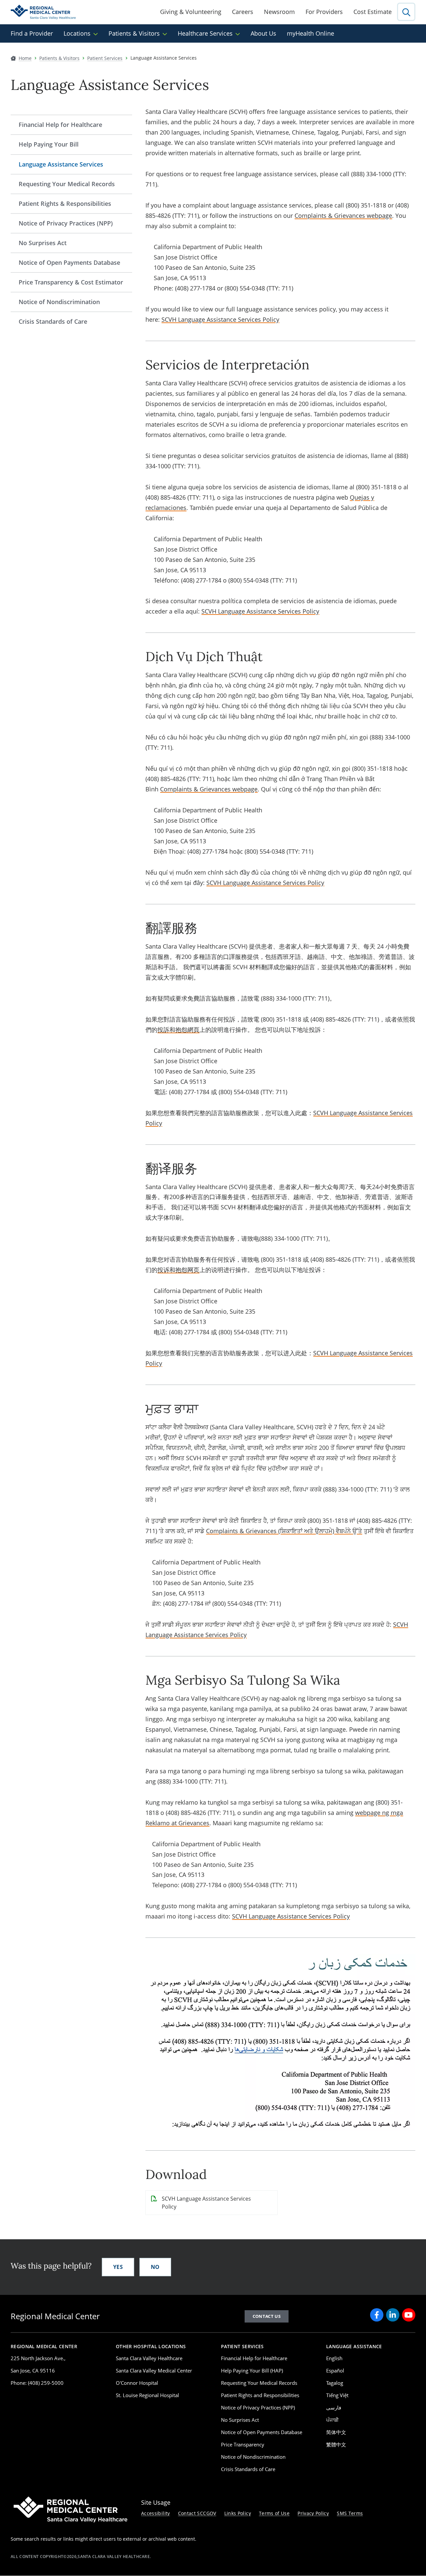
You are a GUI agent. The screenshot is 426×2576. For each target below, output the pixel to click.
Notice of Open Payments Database (69, 262)
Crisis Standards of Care (53, 321)
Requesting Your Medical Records (67, 184)
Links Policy (238, 2513)
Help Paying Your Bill (49, 144)
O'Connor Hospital (137, 2383)
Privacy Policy (313, 2513)
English (334, 2358)
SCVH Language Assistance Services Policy (220, 319)
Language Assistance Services (61, 164)
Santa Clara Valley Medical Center (154, 2370)
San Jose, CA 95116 (33, 2370)
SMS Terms (350, 2513)
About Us (263, 33)
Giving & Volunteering (191, 12)
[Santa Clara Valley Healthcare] (43, 12)
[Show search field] (406, 12)
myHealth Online (311, 33)
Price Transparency (243, 2444)
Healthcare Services (205, 33)
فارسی (334, 2407)
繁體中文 (336, 2444)
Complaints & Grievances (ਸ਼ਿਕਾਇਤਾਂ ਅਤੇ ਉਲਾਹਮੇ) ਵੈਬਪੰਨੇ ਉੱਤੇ (284, 1531)
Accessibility (156, 2513)
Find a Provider (32, 33)
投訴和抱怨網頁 (178, 1030)
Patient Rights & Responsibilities (65, 204)
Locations (77, 33)
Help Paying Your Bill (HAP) (252, 2370)
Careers (243, 12)
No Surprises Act (43, 243)
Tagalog (335, 2383)
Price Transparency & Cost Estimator (71, 282)
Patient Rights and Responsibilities (260, 2395)
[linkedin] (393, 2315)
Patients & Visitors (134, 33)
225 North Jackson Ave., (38, 2358)
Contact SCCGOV (197, 2513)
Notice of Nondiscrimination (59, 302)
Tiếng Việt (337, 2395)
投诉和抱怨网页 (178, 1270)
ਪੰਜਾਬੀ (332, 2420)
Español (335, 2370)
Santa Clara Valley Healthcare (149, 2358)
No (155, 2267)
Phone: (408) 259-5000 (37, 2383)
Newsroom (279, 12)
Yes (118, 2267)
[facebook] (377, 2315)
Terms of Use (274, 2513)
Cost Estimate (373, 12)
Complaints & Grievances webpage (343, 215)
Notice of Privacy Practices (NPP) (66, 223)
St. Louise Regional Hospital (147, 2395)
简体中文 (336, 2432)
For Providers (324, 12)
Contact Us (267, 2316)
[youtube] (409, 2315)
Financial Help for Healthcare (60, 125)
